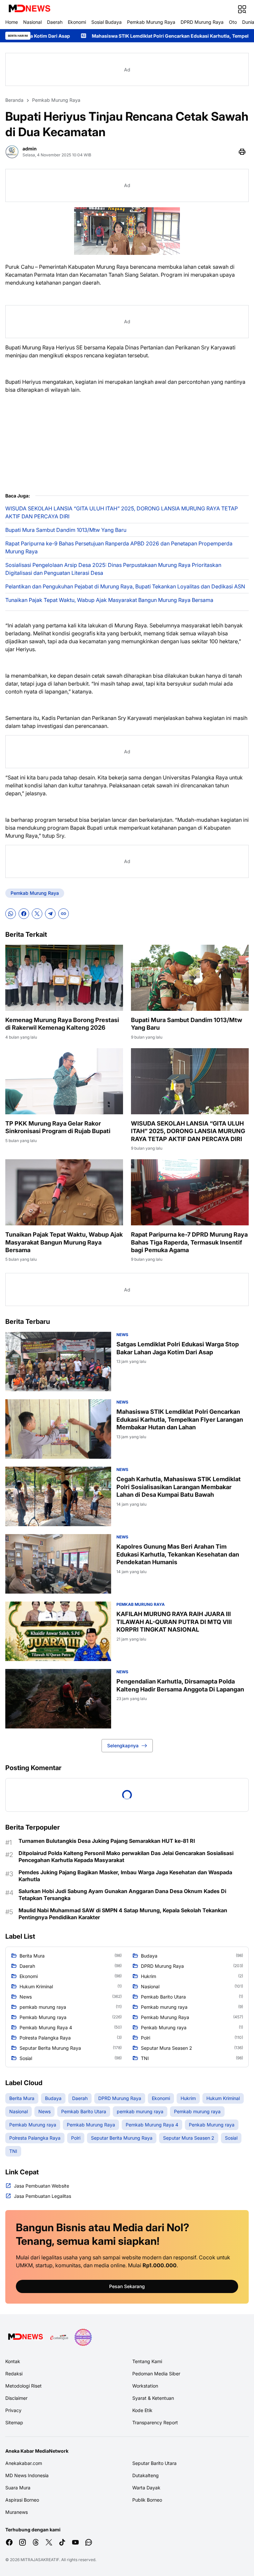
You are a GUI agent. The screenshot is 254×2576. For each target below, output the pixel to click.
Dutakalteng (146, 2475)
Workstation (145, 2386)
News (122, 1335)
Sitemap (14, 2422)
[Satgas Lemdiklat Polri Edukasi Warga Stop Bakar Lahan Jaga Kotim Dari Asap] (58, 1362)
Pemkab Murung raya (141, 1604)
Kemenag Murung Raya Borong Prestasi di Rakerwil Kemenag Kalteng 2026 (62, 1024)
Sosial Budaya (106, 22)
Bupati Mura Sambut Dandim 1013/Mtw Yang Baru (66, 530)
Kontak (13, 2361)
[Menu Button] (242, 9)
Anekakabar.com (24, 2463)
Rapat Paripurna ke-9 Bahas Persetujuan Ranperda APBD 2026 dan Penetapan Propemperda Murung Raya (119, 547)
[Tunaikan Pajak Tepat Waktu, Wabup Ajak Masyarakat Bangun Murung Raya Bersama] (64, 1192)
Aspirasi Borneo (22, 2500)
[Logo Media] (25, 2337)
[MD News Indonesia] (29, 9)
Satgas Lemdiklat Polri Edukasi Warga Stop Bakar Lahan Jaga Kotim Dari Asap (178, 1348)
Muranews (17, 2512)
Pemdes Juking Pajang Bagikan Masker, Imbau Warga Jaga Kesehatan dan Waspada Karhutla (125, 1876)
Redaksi (14, 2374)
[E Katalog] (59, 2337)
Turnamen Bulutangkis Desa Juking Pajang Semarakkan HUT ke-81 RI (107, 1841)
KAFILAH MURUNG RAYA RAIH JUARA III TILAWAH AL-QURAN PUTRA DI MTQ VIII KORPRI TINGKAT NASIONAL (174, 1622)
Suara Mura (18, 2488)
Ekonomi (77, 22)
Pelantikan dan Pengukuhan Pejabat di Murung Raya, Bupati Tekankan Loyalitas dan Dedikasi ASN (125, 586)
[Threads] (36, 2542)
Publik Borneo (147, 2500)
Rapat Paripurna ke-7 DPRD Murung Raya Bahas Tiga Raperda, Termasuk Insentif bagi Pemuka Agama (189, 1242)
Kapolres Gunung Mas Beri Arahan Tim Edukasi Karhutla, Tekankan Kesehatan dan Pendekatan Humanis (178, 1554)
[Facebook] (24, 914)
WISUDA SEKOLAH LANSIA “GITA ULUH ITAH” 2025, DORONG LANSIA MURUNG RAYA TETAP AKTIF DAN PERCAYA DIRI (122, 512)
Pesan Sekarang (127, 2286)
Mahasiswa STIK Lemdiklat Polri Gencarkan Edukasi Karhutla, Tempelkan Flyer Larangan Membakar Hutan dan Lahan (180, 1419)
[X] (37, 914)
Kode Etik (142, 2410)
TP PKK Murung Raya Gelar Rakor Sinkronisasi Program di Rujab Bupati (58, 1127)
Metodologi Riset (23, 2386)
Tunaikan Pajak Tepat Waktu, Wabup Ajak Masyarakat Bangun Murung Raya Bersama (109, 600)
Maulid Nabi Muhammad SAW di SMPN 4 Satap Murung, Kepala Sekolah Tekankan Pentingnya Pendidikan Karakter (123, 1914)
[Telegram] (50, 914)
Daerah (55, 22)
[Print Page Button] (242, 152)
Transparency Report (155, 2422)
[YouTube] (75, 2542)
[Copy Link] (63, 914)
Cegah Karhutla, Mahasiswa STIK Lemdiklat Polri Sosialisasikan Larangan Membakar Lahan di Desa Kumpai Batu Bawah (179, 1487)
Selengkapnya (123, 1745)
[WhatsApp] (11, 914)
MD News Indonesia (27, 2475)
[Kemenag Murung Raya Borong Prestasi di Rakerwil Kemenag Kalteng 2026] (64, 978)
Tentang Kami (147, 2361)
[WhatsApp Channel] (89, 2542)
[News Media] (83, 2337)
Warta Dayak (146, 2488)
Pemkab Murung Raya (151, 22)
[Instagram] (22, 2542)
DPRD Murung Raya (202, 22)
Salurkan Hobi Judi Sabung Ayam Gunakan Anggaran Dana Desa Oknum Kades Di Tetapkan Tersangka (122, 1895)
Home (12, 22)
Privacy (13, 2410)
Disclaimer (16, 2398)
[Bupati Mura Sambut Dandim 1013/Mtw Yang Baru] (190, 978)
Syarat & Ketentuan (153, 2398)
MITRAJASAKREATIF (40, 2560)
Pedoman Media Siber (156, 2374)
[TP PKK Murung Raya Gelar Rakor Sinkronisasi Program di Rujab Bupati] (64, 1081)
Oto (233, 22)
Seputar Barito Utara (154, 2463)
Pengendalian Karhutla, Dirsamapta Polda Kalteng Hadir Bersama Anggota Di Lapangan (180, 1685)
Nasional (32, 22)
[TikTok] (62, 2542)
